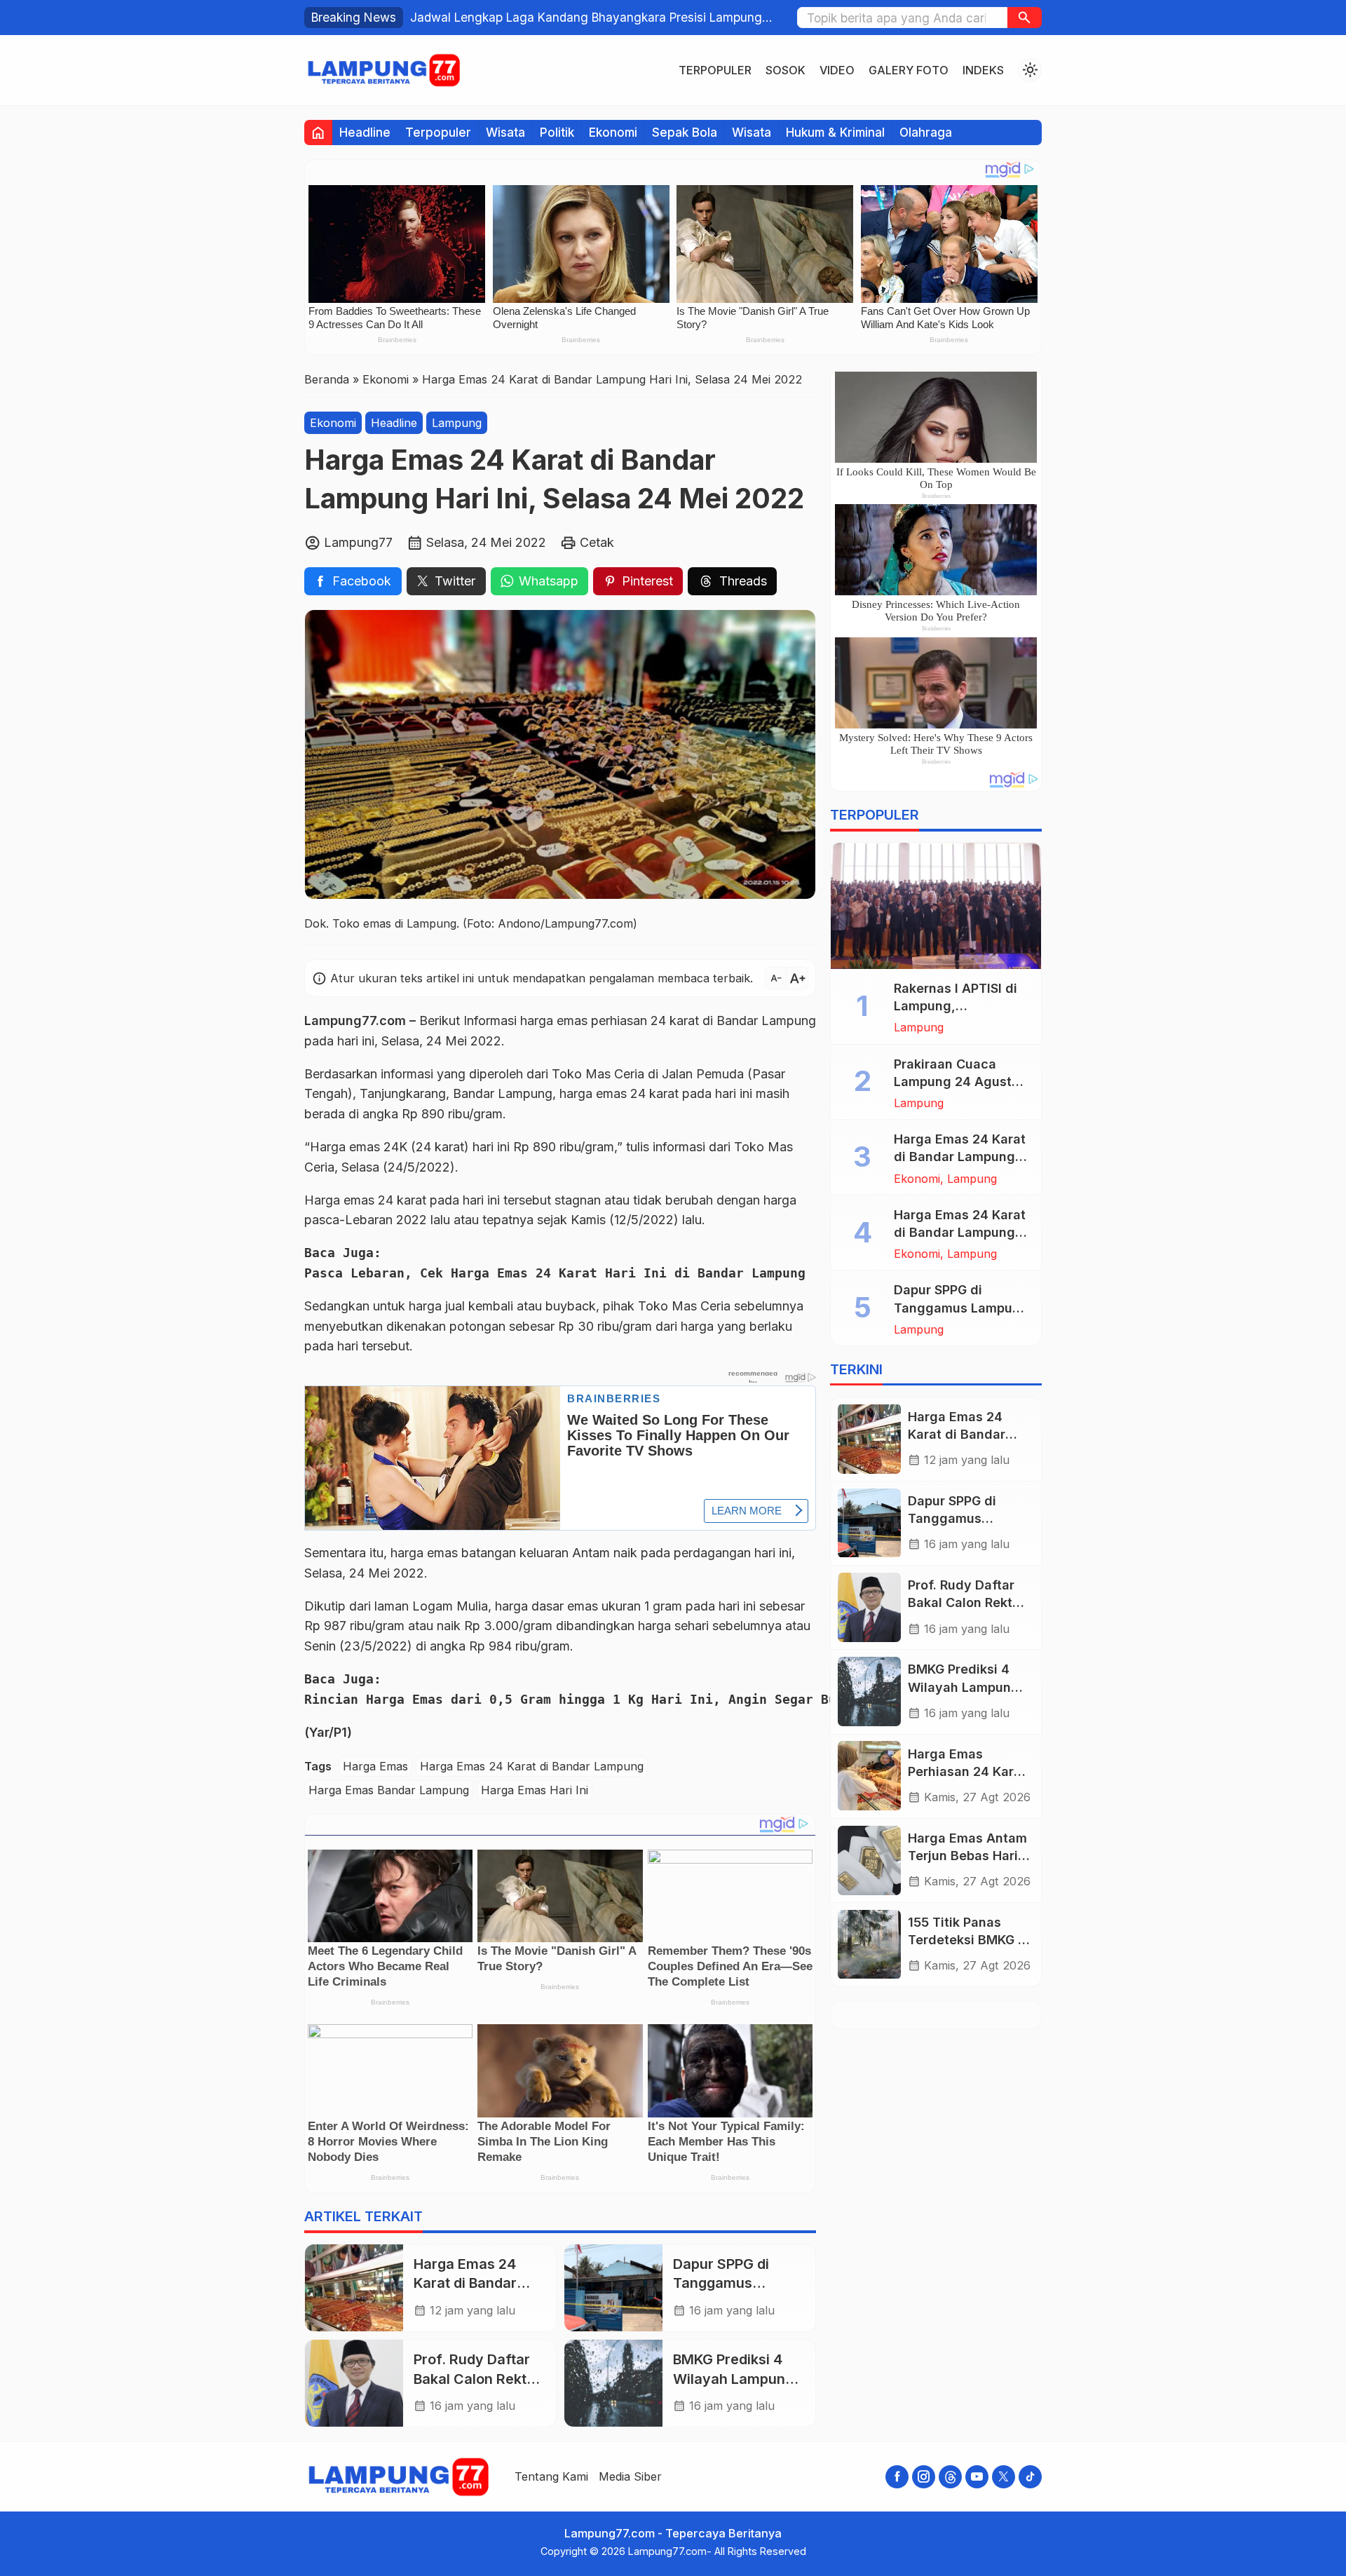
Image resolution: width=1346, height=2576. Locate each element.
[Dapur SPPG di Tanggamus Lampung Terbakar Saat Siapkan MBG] (613, 2288)
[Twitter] (1004, 2477)
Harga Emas (375, 1766)
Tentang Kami (551, 2476)
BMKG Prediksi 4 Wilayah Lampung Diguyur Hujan (733, 2379)
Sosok (786, 70)
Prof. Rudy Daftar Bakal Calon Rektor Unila (477, 2379)
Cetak (597, 542)
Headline (365, 132)
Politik (557, 132)
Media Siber (630, 2476)
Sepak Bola (685, 132)
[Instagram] (924, 2477)
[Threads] (950, 2477)
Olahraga (926, 132)
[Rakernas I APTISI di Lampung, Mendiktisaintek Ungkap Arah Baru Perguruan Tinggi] (936, 906)
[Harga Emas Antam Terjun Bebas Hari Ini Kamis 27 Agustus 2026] (869, 1860)
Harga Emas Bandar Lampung (389, 1790)
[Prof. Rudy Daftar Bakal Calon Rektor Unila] (354, 2383)
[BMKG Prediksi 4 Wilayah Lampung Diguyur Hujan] (613, 2383)
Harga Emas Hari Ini (535, 1790)
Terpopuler (715, 70)
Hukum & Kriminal (835, 132)
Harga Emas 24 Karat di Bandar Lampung (532, 1766)
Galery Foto (909, 70)
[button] (1025, 18)
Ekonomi (613, 132)
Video (837, 70)
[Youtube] (977, 2477)
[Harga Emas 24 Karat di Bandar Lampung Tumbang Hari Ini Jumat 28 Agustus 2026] (354, 2288)
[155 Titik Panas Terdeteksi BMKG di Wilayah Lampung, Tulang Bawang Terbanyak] (869, 1945)
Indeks (983, 70)
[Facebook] (897, 2477)
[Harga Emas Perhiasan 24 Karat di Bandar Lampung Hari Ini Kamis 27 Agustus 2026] (869, 1776)
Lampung (457, 423)
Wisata (505, 132)
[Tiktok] (1030, 2477)
